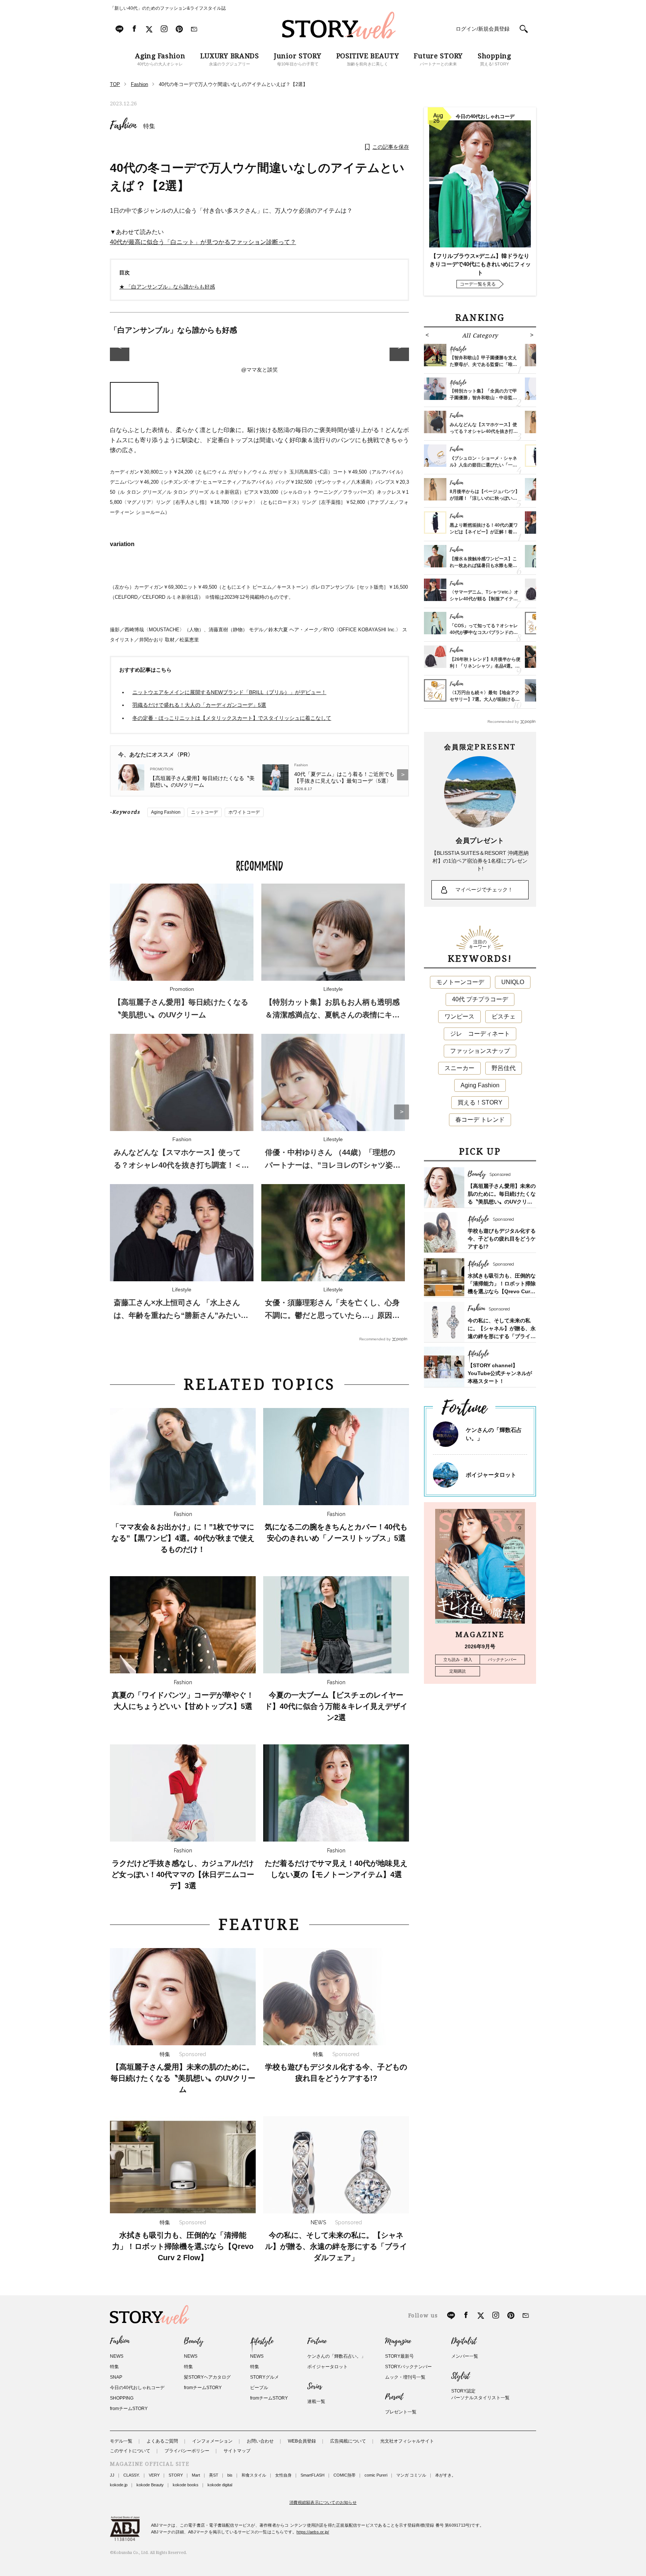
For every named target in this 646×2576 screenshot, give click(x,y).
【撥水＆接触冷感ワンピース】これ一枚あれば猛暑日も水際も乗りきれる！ (483, 566)
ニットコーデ (204, 812)
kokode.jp (119, 2485)
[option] (259, 361)
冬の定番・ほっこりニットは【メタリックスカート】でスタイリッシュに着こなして (232, 718)
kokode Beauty (150, 2485)
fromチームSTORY (129, 2409)
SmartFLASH (313, 2475)
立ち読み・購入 (458, 1660)
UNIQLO (513, 982)
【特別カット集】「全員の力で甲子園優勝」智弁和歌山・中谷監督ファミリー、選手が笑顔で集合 (483, 398)
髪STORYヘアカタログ (207, 2377)
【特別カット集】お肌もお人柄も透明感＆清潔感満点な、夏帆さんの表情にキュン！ (332, 1015)
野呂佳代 (504, 1068)
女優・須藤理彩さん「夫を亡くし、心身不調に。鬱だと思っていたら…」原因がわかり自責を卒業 (332, 1315)
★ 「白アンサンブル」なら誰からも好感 (167, 287)
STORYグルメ (264, 2377)
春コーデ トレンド (480, 1120)
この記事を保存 (391, 147)
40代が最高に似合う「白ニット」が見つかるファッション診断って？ (203, 242)
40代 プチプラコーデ (480, 999)
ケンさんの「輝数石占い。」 (336, 2356)
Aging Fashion (166, 812)
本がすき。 (445, 2475)
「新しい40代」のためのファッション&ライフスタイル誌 (168, 8)
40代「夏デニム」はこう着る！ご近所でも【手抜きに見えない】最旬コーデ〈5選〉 (344, 777)
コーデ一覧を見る (478, 284)
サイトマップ (237, 2451)
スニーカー (459, 1068)
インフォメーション (212, 2441)
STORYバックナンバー (408, 2367)
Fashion (123, 125)
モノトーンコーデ (460, 982)
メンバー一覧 (465, 2356)
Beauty (194, 2341)
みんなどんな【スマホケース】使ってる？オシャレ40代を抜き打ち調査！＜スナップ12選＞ (181, 1165)
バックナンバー (502, 1660)
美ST (214, 2475)
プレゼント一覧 (401, 2412)
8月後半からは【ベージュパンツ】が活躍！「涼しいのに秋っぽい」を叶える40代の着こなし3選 (485, 498)
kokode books (186, 2485)
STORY (176, 2475)
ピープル (259, 2388)
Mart (196, 2475)
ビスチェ (504, 1016)
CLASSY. (132, 2475)
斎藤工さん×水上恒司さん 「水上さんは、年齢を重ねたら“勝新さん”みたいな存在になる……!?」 (181, 1315)
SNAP (116, 2377)
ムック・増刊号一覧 (405, 2377)
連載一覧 (316, 2401)
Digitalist (464, 2341)
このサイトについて (130, 2451)
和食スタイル (254, 2475)
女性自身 (283, 2475)
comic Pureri (376, 2475)
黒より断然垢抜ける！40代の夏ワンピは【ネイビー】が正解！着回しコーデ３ (484, 532)
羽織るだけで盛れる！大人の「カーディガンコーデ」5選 (199, 705)
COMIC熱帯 (344, 2475)
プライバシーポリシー (187, 2451)
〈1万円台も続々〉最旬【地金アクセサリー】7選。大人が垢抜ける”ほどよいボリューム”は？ (485, 699)
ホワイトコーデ (244, 812)
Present (394, 2397)
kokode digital (220, 2485)
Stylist (460, 2376)
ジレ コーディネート (480, 1034)
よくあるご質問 (162, 2441)
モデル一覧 (121, 2441)
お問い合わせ (260, 2441)
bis (230, 2475)
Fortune (317, 2341)
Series (315, 2387)
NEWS (117, 2356)
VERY (154, 2475)
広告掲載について (348, 2441)
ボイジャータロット (491, 1475)
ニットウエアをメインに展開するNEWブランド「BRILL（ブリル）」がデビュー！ (229, 692)
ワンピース (459, 1016)
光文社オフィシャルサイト (407, 2441)
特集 (149, 126)
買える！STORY (480, 1102)
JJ (112, 2475)
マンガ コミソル (411, 2475)
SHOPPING (122, 2398)
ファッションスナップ (480, 1051)
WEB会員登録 (302, 2441)
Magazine (398, 2341)
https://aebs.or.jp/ (313, 2532)
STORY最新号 (399, 2356)
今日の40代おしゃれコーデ (137, 2388)
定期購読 (458, 1671)
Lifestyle (262, 2341)
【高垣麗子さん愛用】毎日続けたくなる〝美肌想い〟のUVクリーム (202, 782)
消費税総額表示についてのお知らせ (323, 2502)
